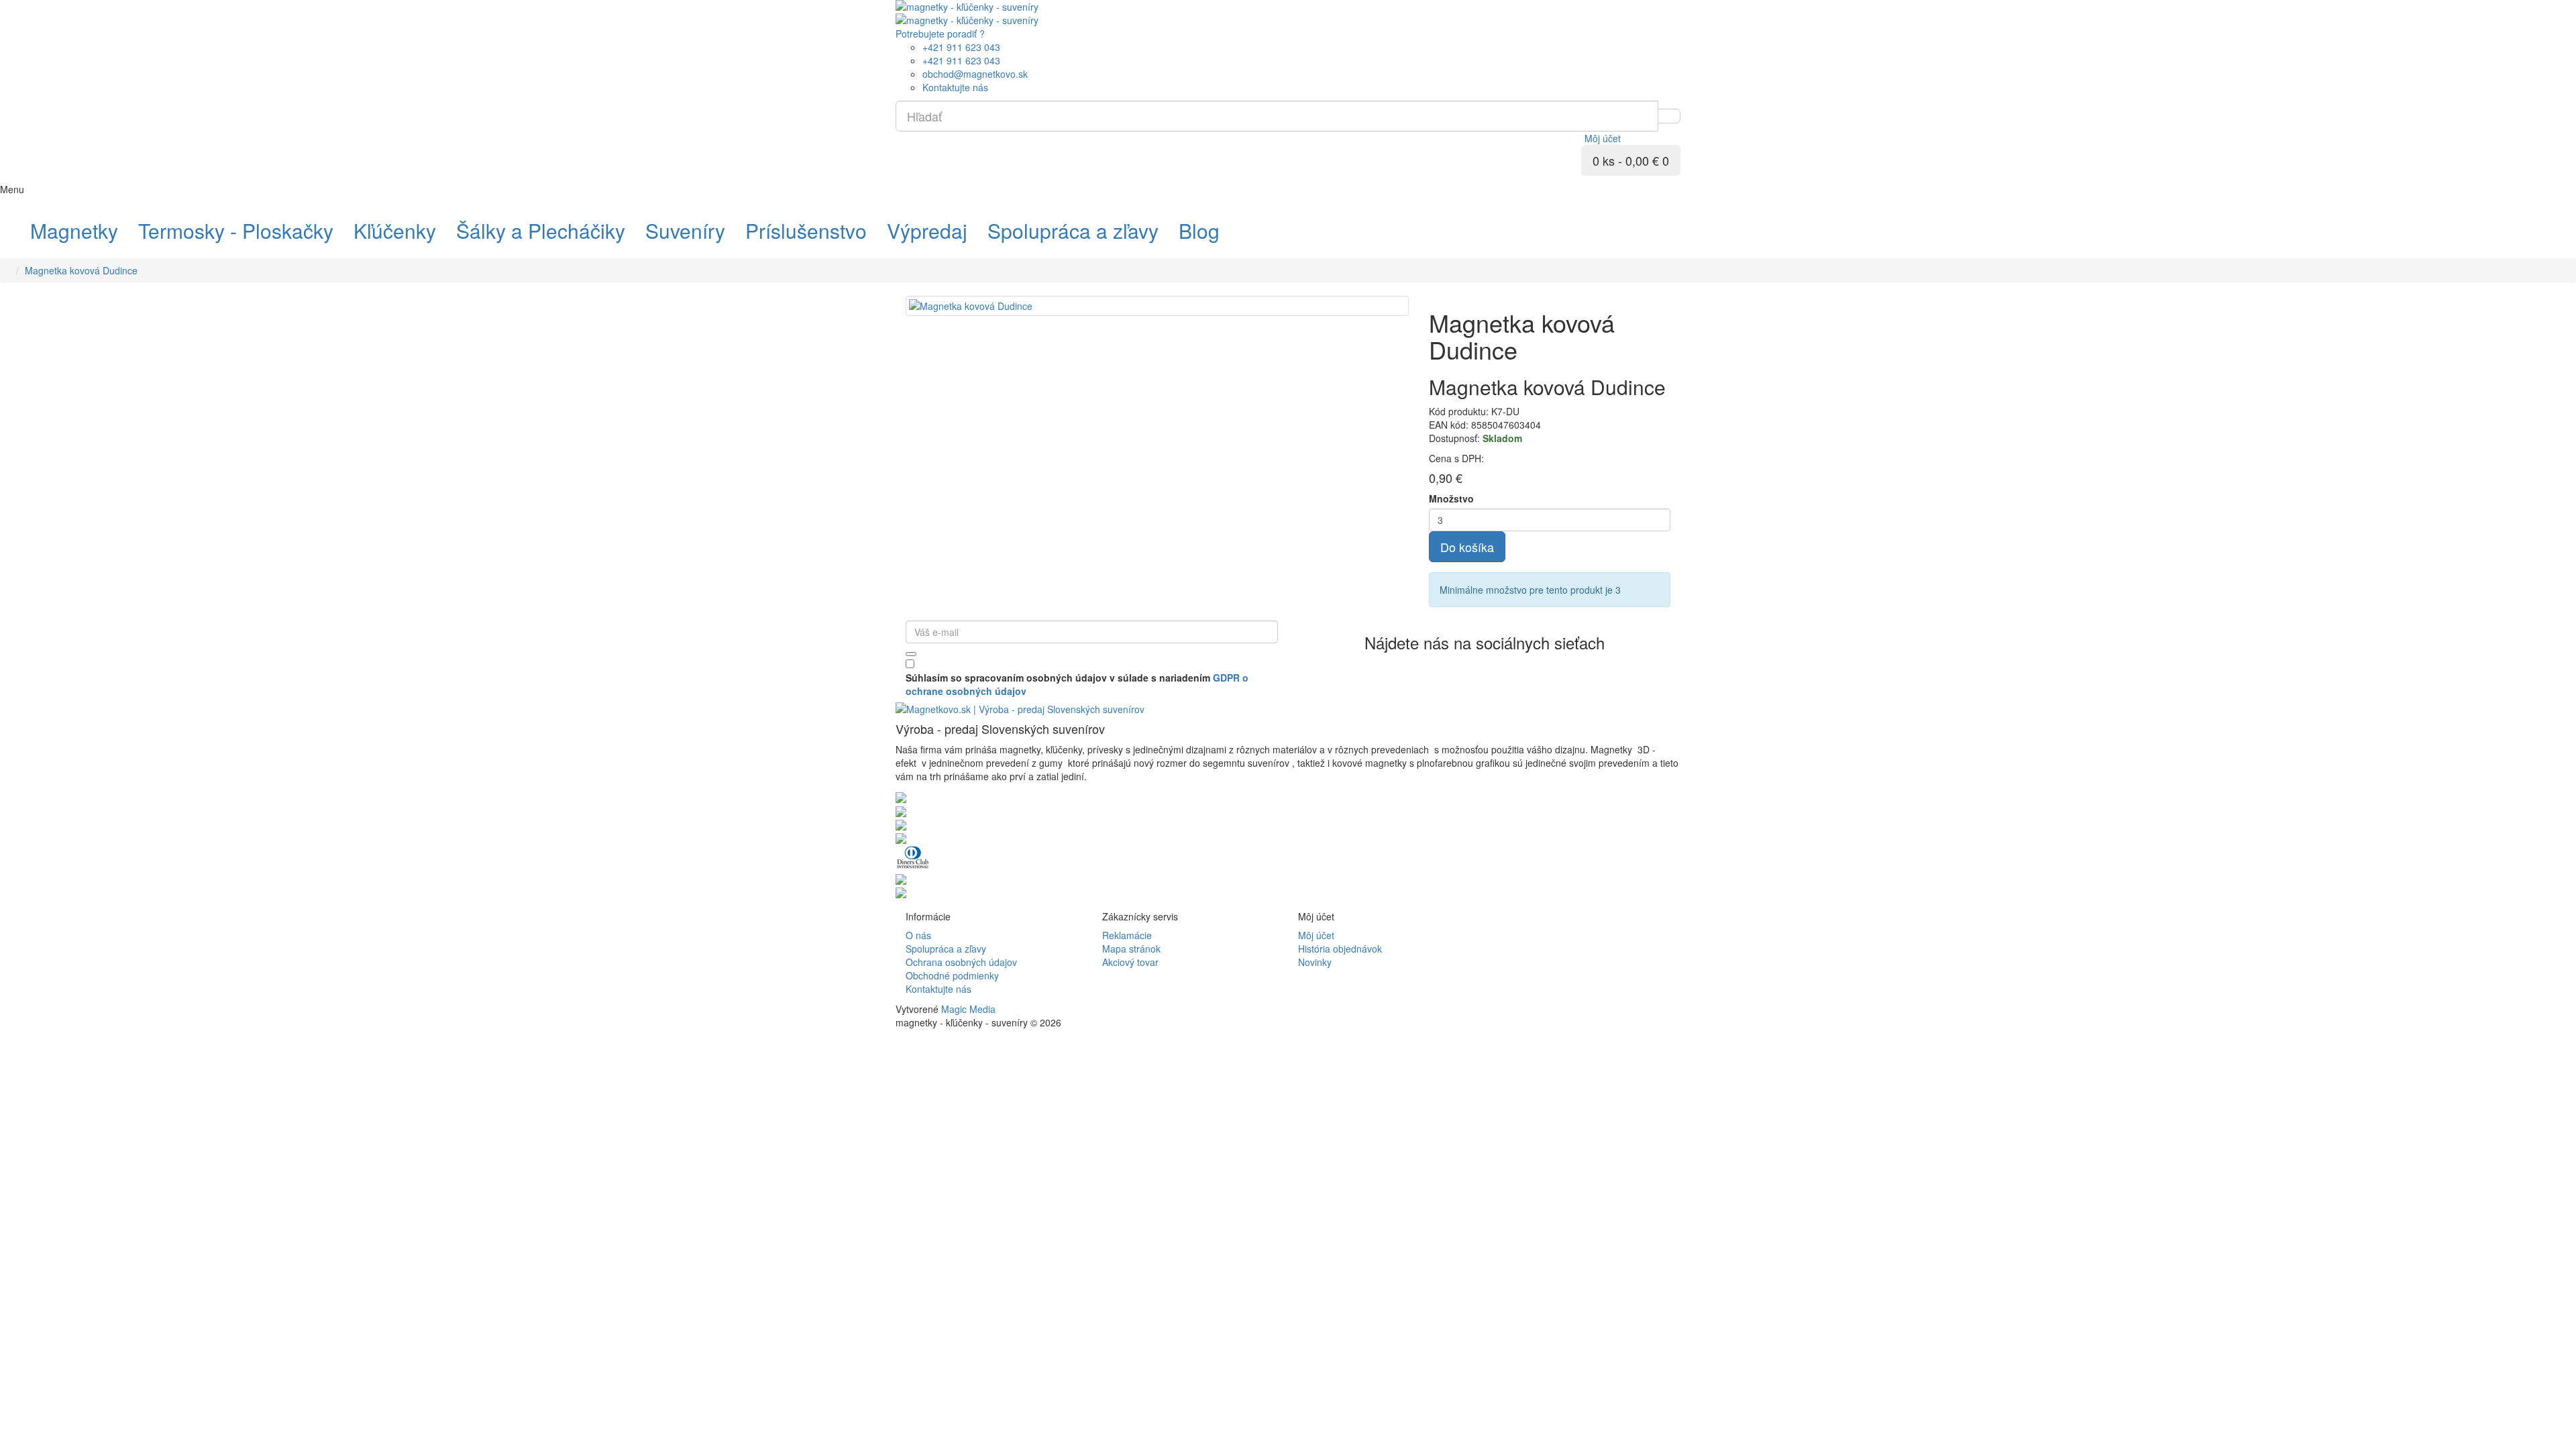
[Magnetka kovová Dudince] (1157, 306)
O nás (918, 935)
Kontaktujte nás (938, 989)
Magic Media (968, 1009)
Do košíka (1467, 547)
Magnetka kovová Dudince (81, 270)
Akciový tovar (1130, 962)
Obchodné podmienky (952, 975)
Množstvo (1451, 498)
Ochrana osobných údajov (961, 962)
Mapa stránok (1131, 949)
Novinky (1315, 962)
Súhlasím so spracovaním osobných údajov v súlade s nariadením (1077, 684)
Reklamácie (1127, 935)
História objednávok (1340, 949)
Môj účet (1316, 935)
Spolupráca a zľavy (946, 949)
